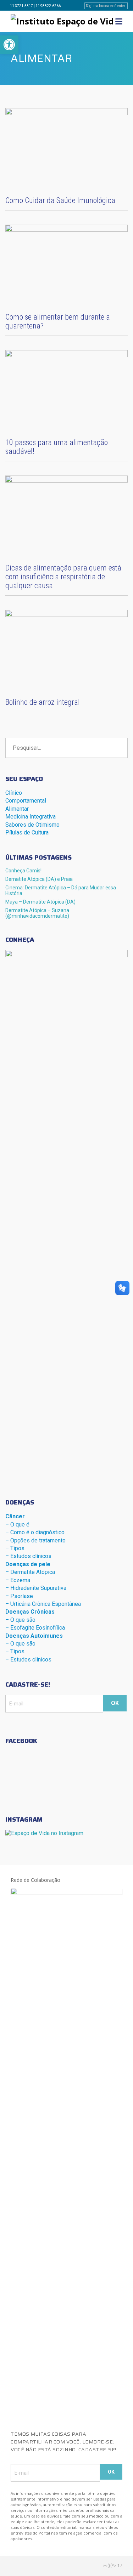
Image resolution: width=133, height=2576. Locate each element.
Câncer (15, 1516)
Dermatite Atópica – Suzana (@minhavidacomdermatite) (37, 913)
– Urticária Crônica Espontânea (43, 1604)
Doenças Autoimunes (34, 1636)
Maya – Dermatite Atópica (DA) (40, 902)
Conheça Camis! (23, 871)
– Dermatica (30, 1572)
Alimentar (17, 809)
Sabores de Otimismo (32, 825)
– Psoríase (19, 1596)
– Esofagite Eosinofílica (35, 1628)
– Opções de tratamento (35, 1540)
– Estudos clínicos (28, 1556)
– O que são (20, 1620)
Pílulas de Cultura (27, 833)
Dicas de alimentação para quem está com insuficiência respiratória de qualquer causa (63, 577)
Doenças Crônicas (30, 1612)
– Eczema (18, 1580)
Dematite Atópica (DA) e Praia (39, 879)
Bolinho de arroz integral (43, 702)
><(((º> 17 (112, 2566)
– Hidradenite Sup (36, 1588)
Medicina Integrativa (31, 817)
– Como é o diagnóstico (35, 1532)
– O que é (17, 1525)
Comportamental (26, 801)
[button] (9, 45)
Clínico (14, 793)
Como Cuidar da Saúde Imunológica (60, 200)
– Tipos (15, 1548)
